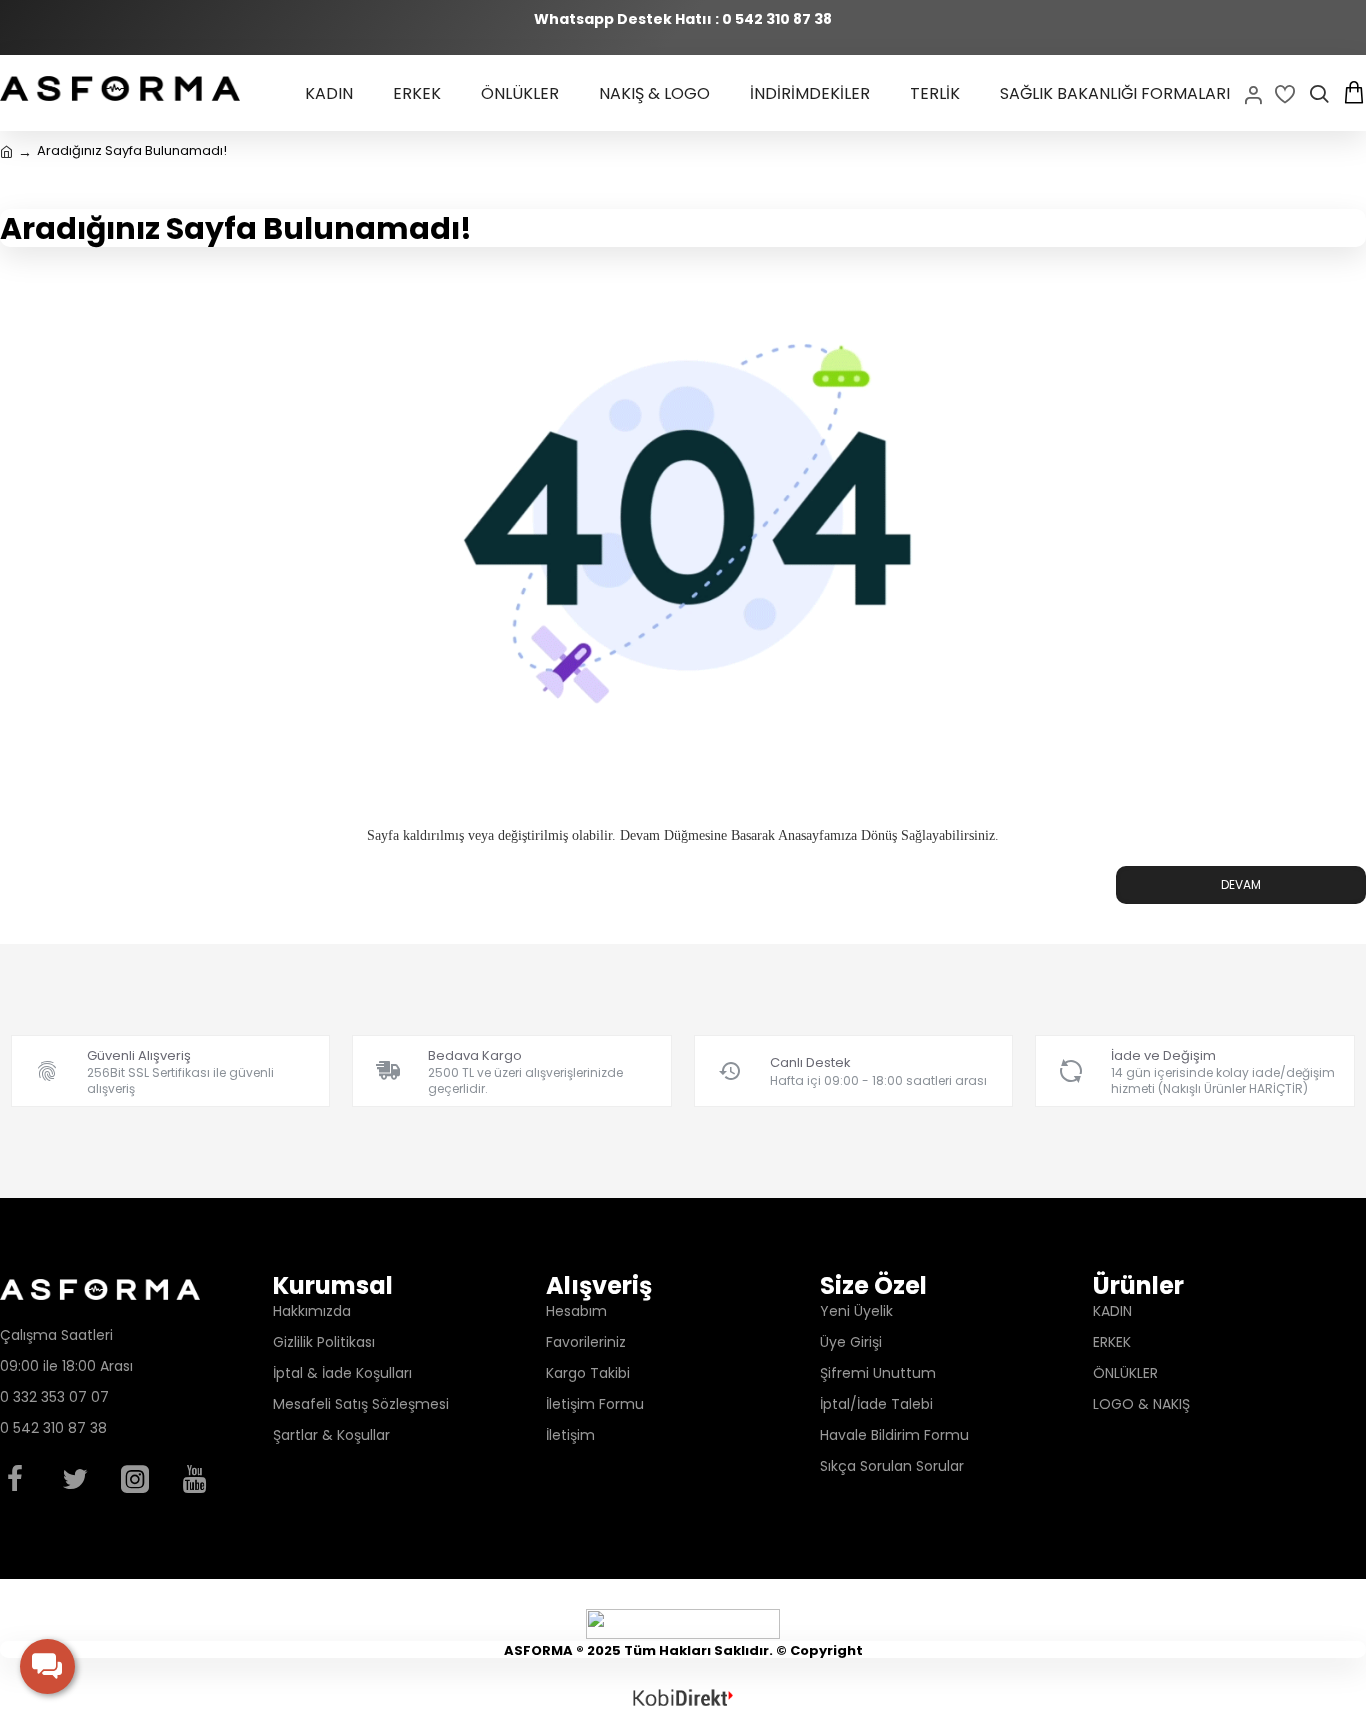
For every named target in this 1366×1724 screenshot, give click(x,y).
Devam (1241, 884)
